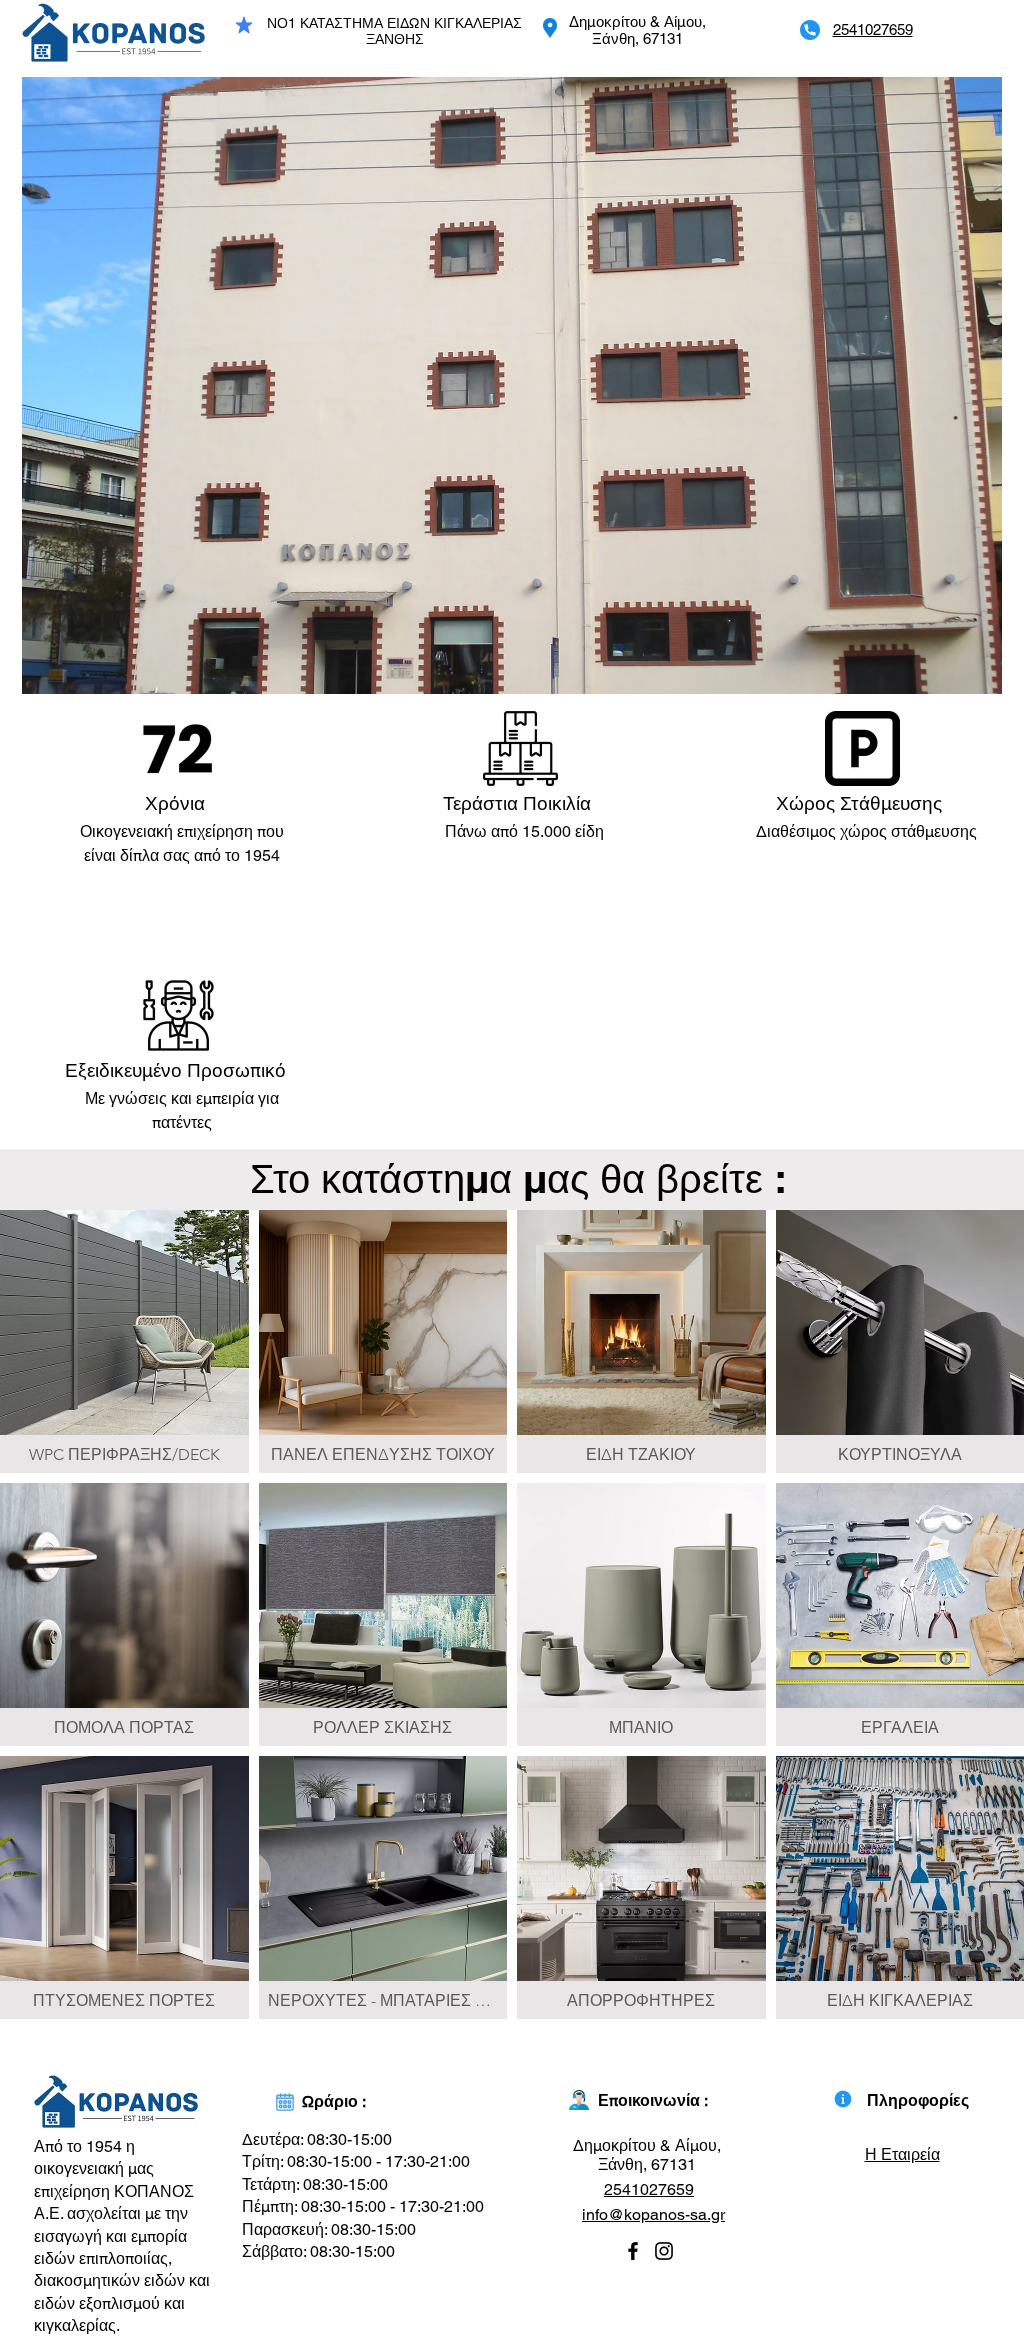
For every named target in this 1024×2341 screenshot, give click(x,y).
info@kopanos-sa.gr (653, 2214)
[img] (124, 1341)
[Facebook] (633, 2251)
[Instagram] (664, 2251)
